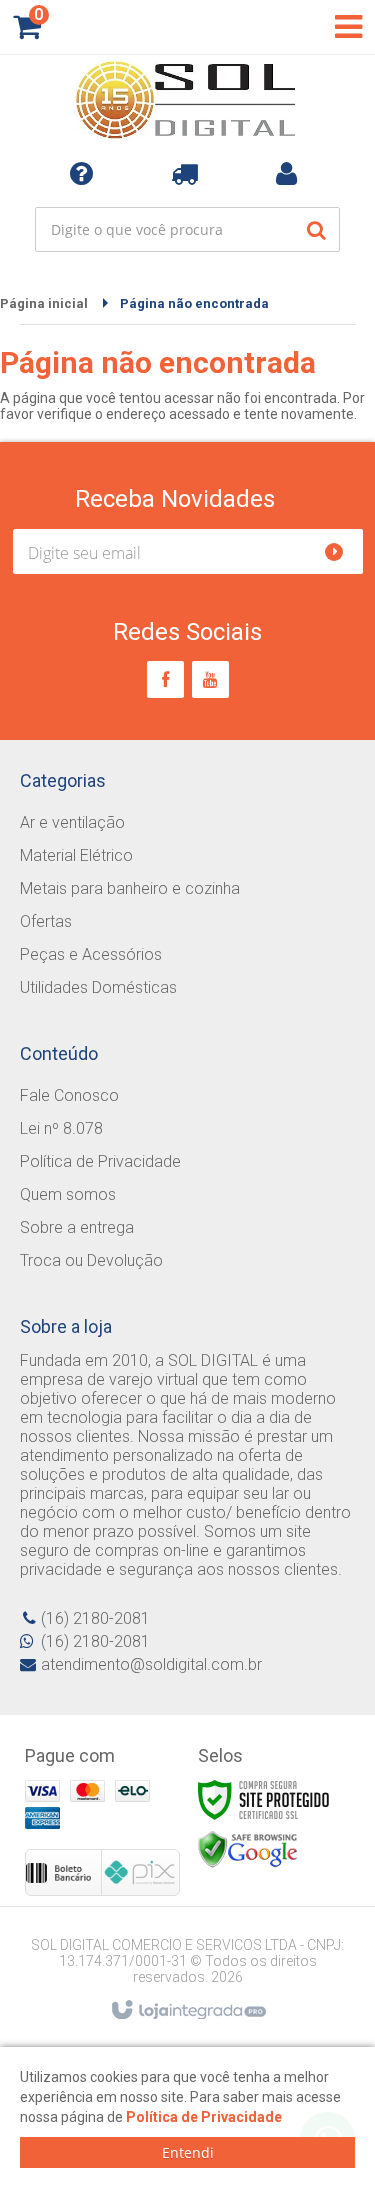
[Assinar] (342, 551)
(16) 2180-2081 (95, 1618)
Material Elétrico (76, 855)
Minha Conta (290, 173)
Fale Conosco (69, 1095)
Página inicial (44, 303)
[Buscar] (316, 229)
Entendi (188, 2152)
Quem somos (68, 1194)
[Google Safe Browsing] (248, 1849)
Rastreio (188, 173)
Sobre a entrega (77, 1227)
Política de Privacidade (100, 1161)
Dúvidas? (85, 173)
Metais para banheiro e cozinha (130, 888)
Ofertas (46, 921)
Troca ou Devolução (91, 1260)
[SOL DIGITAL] (187, 100)
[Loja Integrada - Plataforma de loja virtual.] (187, 2011)
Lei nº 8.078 (61, 1128)
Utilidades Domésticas (98, 987)
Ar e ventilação (72, 822)
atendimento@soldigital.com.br (151, 1664)
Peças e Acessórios (91, 954)
